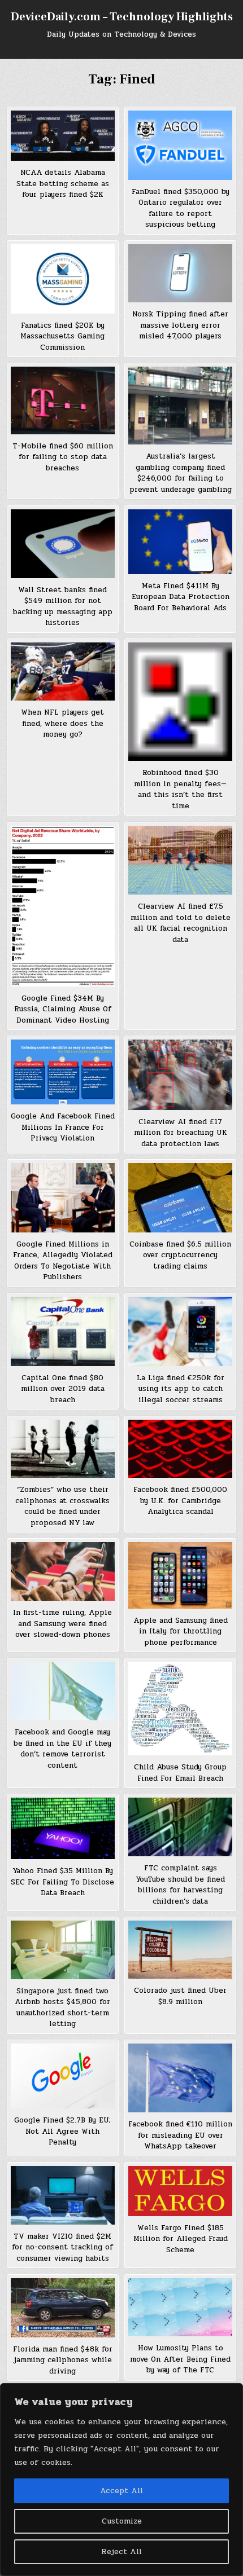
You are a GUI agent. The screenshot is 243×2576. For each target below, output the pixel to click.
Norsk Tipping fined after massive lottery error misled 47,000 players (180, 325)
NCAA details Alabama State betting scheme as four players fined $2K (63, 184)
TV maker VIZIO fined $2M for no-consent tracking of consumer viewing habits (62, 2247)
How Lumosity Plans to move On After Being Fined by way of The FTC (180, 2359)
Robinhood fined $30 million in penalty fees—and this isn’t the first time (180, 789)
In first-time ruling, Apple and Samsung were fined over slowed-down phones (62, 1624)
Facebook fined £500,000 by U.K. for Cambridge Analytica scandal (180, 1501)
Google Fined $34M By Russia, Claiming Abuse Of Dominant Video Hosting (63, 1009)
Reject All (121, 2551)
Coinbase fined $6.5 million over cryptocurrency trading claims (180, 1255)
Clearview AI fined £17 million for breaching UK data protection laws (181, 1133)
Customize (122, 2521)
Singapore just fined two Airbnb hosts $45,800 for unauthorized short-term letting (62, 2008)
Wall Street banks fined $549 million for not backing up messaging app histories (63, 607)
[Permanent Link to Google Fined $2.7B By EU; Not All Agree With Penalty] (63, 2076)
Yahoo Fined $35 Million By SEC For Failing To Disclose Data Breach (62, 1882)
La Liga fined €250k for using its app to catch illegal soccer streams (181, 1389)
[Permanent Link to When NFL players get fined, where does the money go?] (63, 671)
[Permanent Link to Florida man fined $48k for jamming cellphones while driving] (63, 2308)
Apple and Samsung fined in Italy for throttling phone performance (181, 1632)
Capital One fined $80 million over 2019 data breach (63, 1389)
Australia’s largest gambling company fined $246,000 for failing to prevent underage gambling (181, 473)
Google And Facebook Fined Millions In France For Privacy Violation (63, 1127)
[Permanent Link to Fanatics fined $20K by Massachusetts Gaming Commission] (63, 279)
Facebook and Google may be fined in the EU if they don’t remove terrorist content (62, 1749)
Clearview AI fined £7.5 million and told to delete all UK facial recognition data (181, 923)
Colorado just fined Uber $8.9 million (180, 1996)
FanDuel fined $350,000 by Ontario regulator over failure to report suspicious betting (181, 208)
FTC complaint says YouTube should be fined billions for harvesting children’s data (180, 1885)
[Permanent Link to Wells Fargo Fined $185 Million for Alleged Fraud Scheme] (180, 2191)
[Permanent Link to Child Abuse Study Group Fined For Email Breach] (180, 1708)
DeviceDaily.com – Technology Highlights (122, 17)
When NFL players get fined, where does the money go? (62, 723)
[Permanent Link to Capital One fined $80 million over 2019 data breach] (63, 1331)
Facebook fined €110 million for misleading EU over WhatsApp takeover (180, 2135)
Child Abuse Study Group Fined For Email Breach (180, 1773)
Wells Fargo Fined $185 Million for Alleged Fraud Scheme (181, 2239)
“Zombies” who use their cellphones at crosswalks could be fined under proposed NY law (62, 1506)
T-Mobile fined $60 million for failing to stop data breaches (63, 457)
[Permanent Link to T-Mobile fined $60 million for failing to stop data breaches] (63, 400)
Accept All (121, 2491)
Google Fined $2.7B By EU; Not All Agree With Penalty (62, 2131)
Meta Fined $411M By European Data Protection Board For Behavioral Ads (181, 597)
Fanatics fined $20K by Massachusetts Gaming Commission (62, 336)
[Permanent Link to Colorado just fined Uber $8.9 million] (180, 1950)
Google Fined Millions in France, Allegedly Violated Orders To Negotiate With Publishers (63, 1261)
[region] (121, 2480)
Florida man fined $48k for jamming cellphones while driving (63, 2360)
